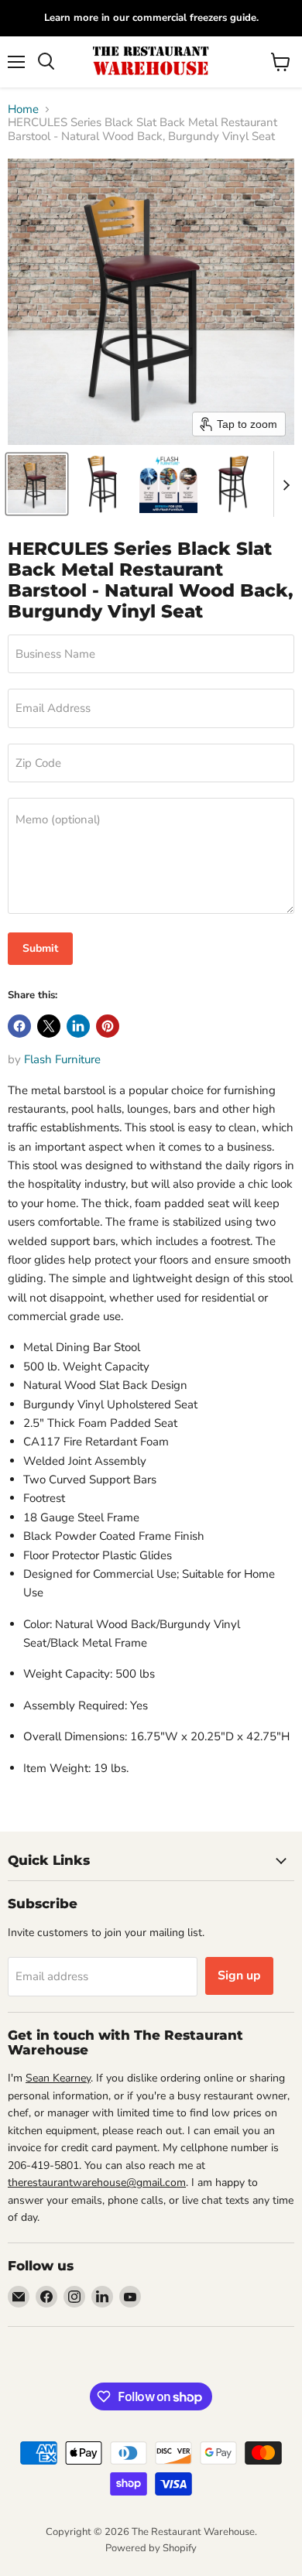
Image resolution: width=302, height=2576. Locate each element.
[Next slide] (286, 484)
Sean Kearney (58, 2078)
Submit (40, 948)
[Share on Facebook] (19, 1026)
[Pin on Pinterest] (108, 1026)
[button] (37, 484)
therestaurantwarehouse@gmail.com (97, 2183)
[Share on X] (49, 1026)
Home (23, 109)
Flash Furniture (62, 1059)
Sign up (239, 1976)
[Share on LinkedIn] (78, 1026)
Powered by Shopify (151, 2548)
